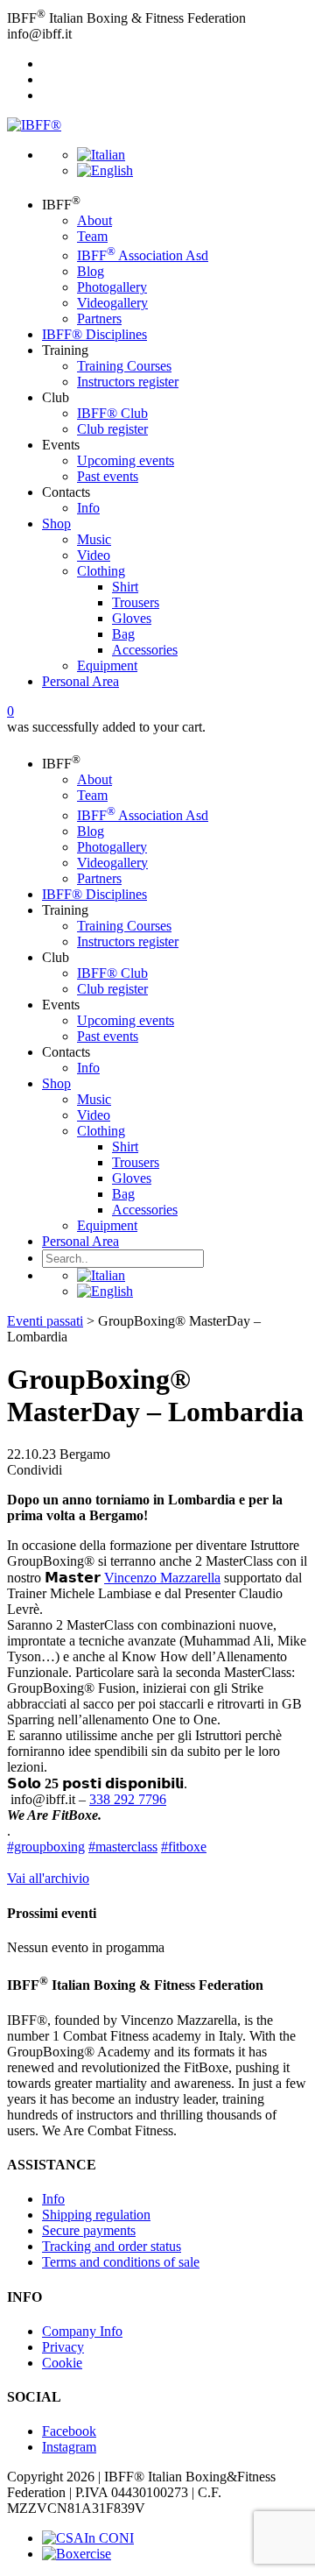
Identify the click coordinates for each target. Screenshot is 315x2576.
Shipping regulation (96, 2215)
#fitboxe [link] (184, 1847)
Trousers (136, 602)
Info (88, 508)
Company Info (82, 2331)
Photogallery (112, 287)
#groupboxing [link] (46, 1847)
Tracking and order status (112, 2246)
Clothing (101, 571)
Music (94, 539)
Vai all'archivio (48, 1878)
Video (94, 555)
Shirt (125, 587)
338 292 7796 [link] (128, 1799)
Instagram (69, 2447)
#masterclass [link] (123, 1847)
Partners (99, 318)
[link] (162, 1578)
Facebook (69, 2431)
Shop (56, 524)
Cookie (62, 2363)
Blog (91, 271)
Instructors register (128, 382)
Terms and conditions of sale (121, 2262)
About (94, 220)
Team (92, 236)
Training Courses (124, 366)
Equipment (107, 665)
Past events (108, 476)
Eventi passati (45, 1321)
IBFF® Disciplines (94, 334)
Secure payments (89, 2230)
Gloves (132, 618)
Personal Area (80, 681)
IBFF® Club (112, 413)
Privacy (63, 2347)
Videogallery (112, 303)
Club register (112, 429)
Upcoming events (126, 460)
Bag (123, 634)
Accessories (145, 650)
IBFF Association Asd (143, 255)
